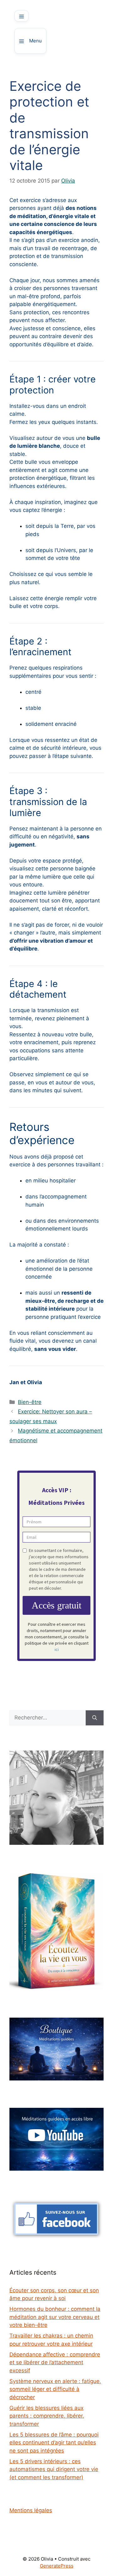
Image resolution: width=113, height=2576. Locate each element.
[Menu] (22, 16)
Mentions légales (31, 2510)
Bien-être (30, 1402)
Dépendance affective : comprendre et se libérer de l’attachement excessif (55, 2362)
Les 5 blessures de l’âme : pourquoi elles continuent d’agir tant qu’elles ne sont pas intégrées (54, 2443)
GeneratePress (57, 2566)
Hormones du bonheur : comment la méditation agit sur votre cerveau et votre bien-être (55, 2317)
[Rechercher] (95, 1718)
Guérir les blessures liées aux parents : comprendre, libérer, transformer (47, 2416)
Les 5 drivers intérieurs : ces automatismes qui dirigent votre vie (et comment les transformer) (54, 2469)
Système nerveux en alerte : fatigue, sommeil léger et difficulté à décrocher (55, 2389)
